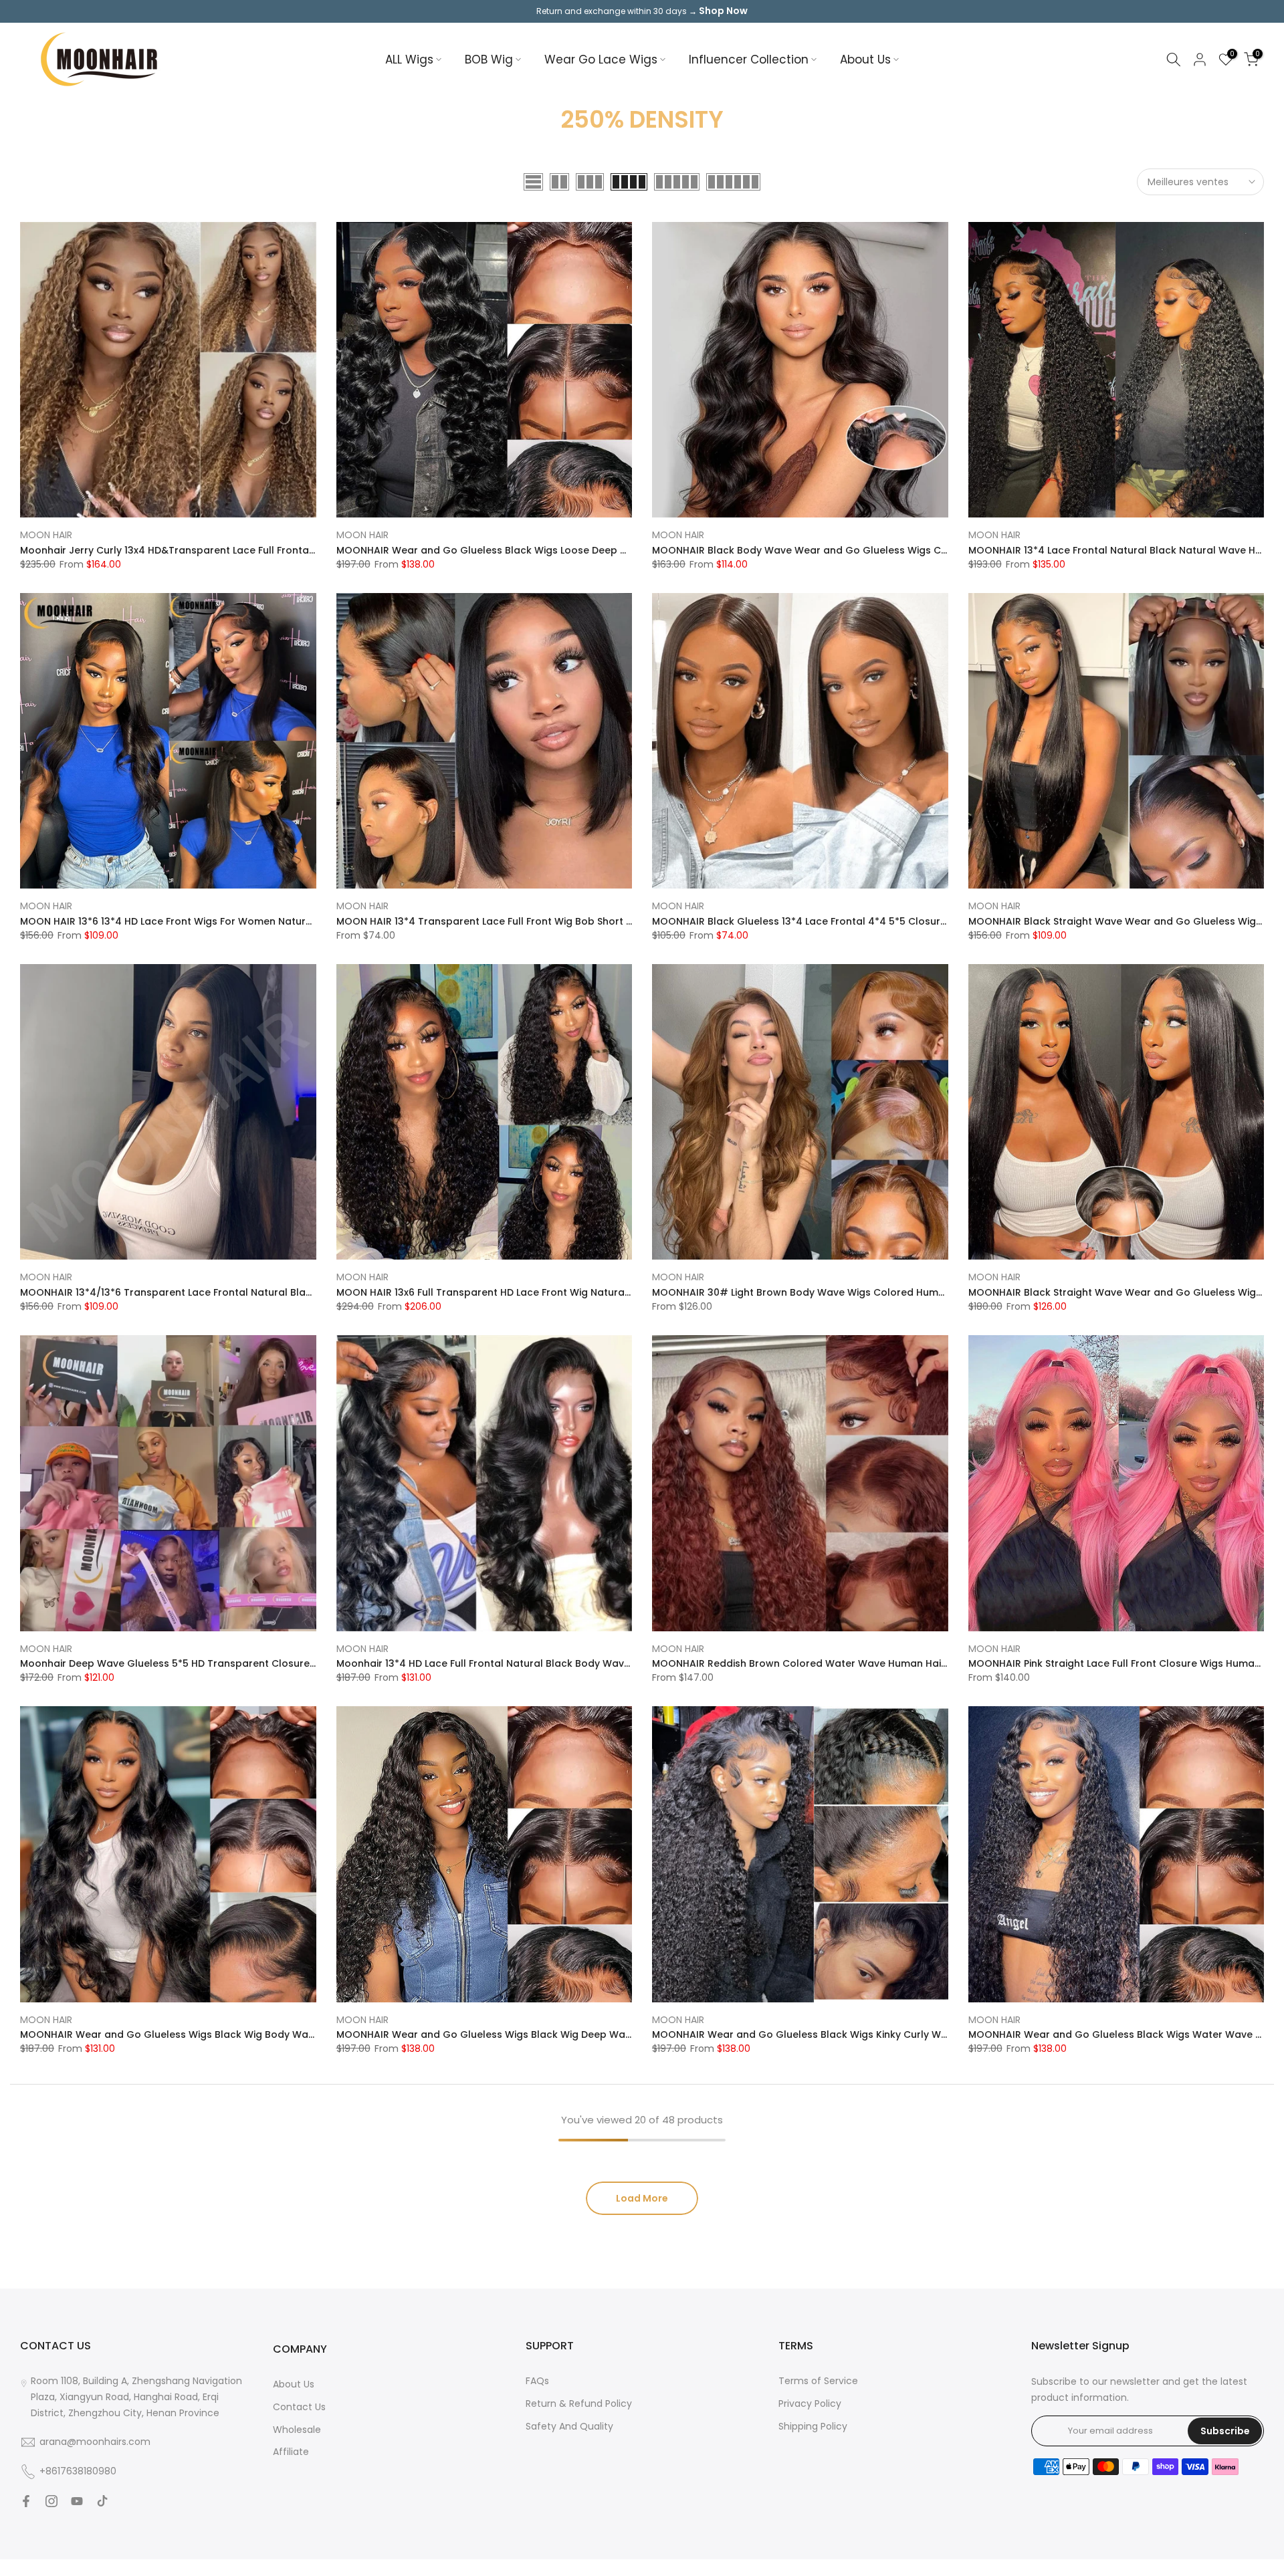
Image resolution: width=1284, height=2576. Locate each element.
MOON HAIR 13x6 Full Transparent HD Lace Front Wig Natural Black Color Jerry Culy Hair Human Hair (578, 1292)
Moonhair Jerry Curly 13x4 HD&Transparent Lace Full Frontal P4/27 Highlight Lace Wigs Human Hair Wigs (273, 550)
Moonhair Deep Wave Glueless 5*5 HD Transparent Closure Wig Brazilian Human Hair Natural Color (261, 1663)
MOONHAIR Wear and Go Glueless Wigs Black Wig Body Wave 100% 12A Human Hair (222, 2034)
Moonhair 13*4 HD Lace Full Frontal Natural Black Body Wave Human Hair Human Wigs (545, 1663)
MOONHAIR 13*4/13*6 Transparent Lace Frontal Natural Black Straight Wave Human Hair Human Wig (263, 1292)
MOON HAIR (46, 535)
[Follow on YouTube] (77, 2501)
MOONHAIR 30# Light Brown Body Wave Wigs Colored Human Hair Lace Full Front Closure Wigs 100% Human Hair (925, 1292)
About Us (865, 60)
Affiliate (291, 2452)
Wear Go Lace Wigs (601, 60)
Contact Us (299, 2407)
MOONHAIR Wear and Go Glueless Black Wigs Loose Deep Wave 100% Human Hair (535, 550)
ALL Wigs (409, 60)
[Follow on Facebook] (26, 2501)
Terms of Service (818, 2381)
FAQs (537, 2381)
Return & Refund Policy (579, 2404)
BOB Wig (489, 60)
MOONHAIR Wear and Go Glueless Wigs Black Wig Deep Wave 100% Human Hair (529, 2034)
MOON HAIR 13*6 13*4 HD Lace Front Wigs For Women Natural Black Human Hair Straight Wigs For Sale (266, 921)
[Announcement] (642, 11)
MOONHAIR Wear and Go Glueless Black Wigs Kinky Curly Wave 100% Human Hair (848, 2034)
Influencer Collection (749, 60)
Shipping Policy (813, 2426)
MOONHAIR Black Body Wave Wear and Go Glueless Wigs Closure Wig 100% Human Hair (865, 550)
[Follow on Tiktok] (102, 2501)
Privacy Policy (810, 2404)
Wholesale (297, 2430)
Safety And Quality (569, 2426)
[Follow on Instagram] (51, 2501)
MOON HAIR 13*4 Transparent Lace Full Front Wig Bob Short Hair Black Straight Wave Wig (552, 921)
